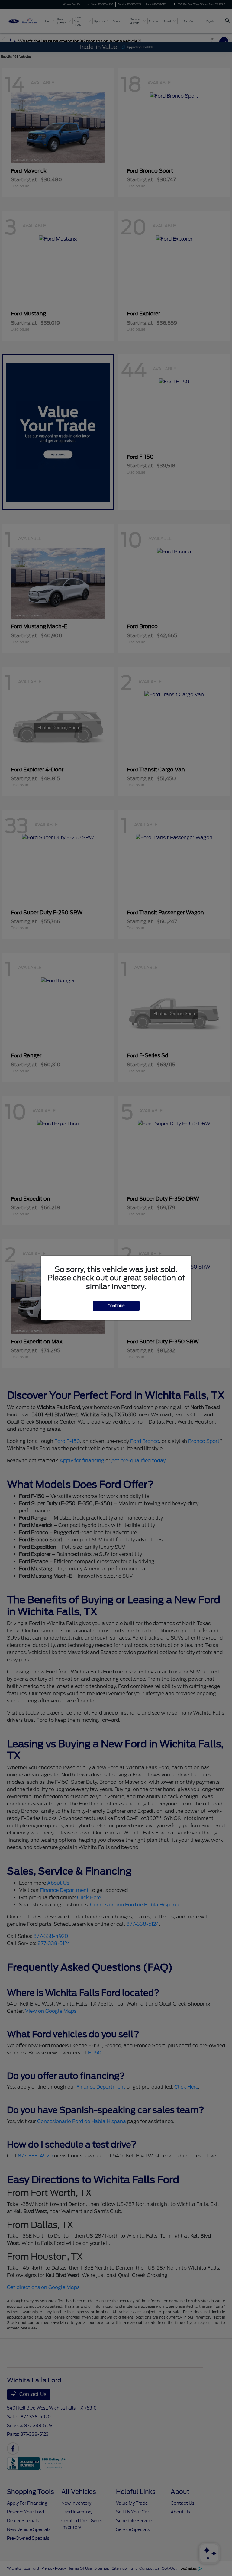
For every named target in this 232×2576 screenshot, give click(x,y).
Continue (116, 1306)
